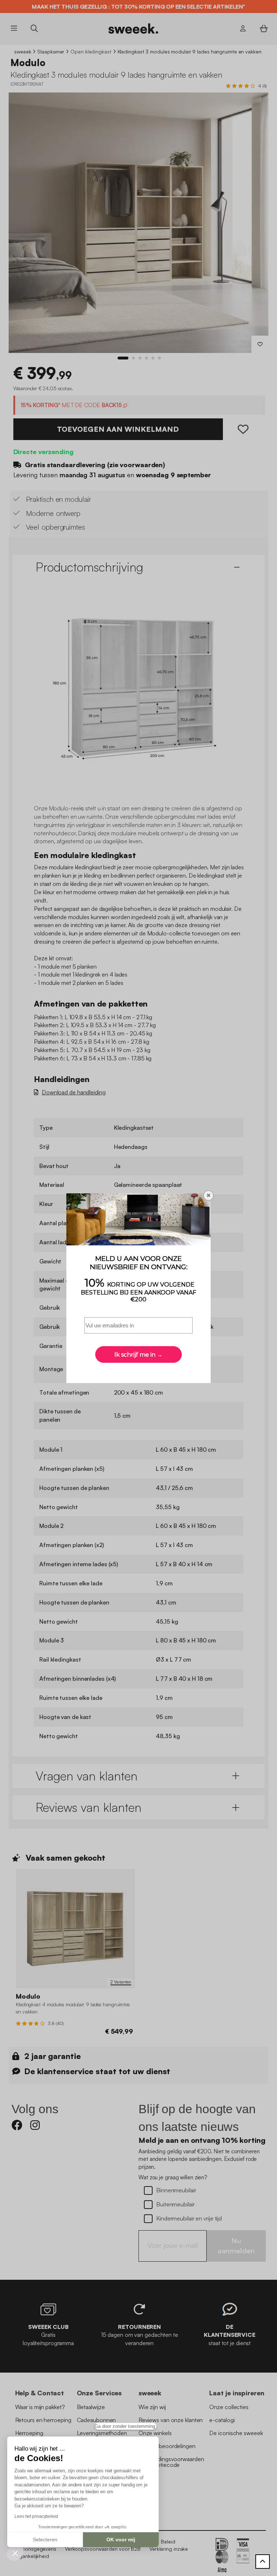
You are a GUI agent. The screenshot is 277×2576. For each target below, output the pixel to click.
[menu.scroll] (263, 2562)
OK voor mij (121, 2540)
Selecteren (45, 2540)
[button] (15, 2553)
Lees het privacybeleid (36, 2516)
